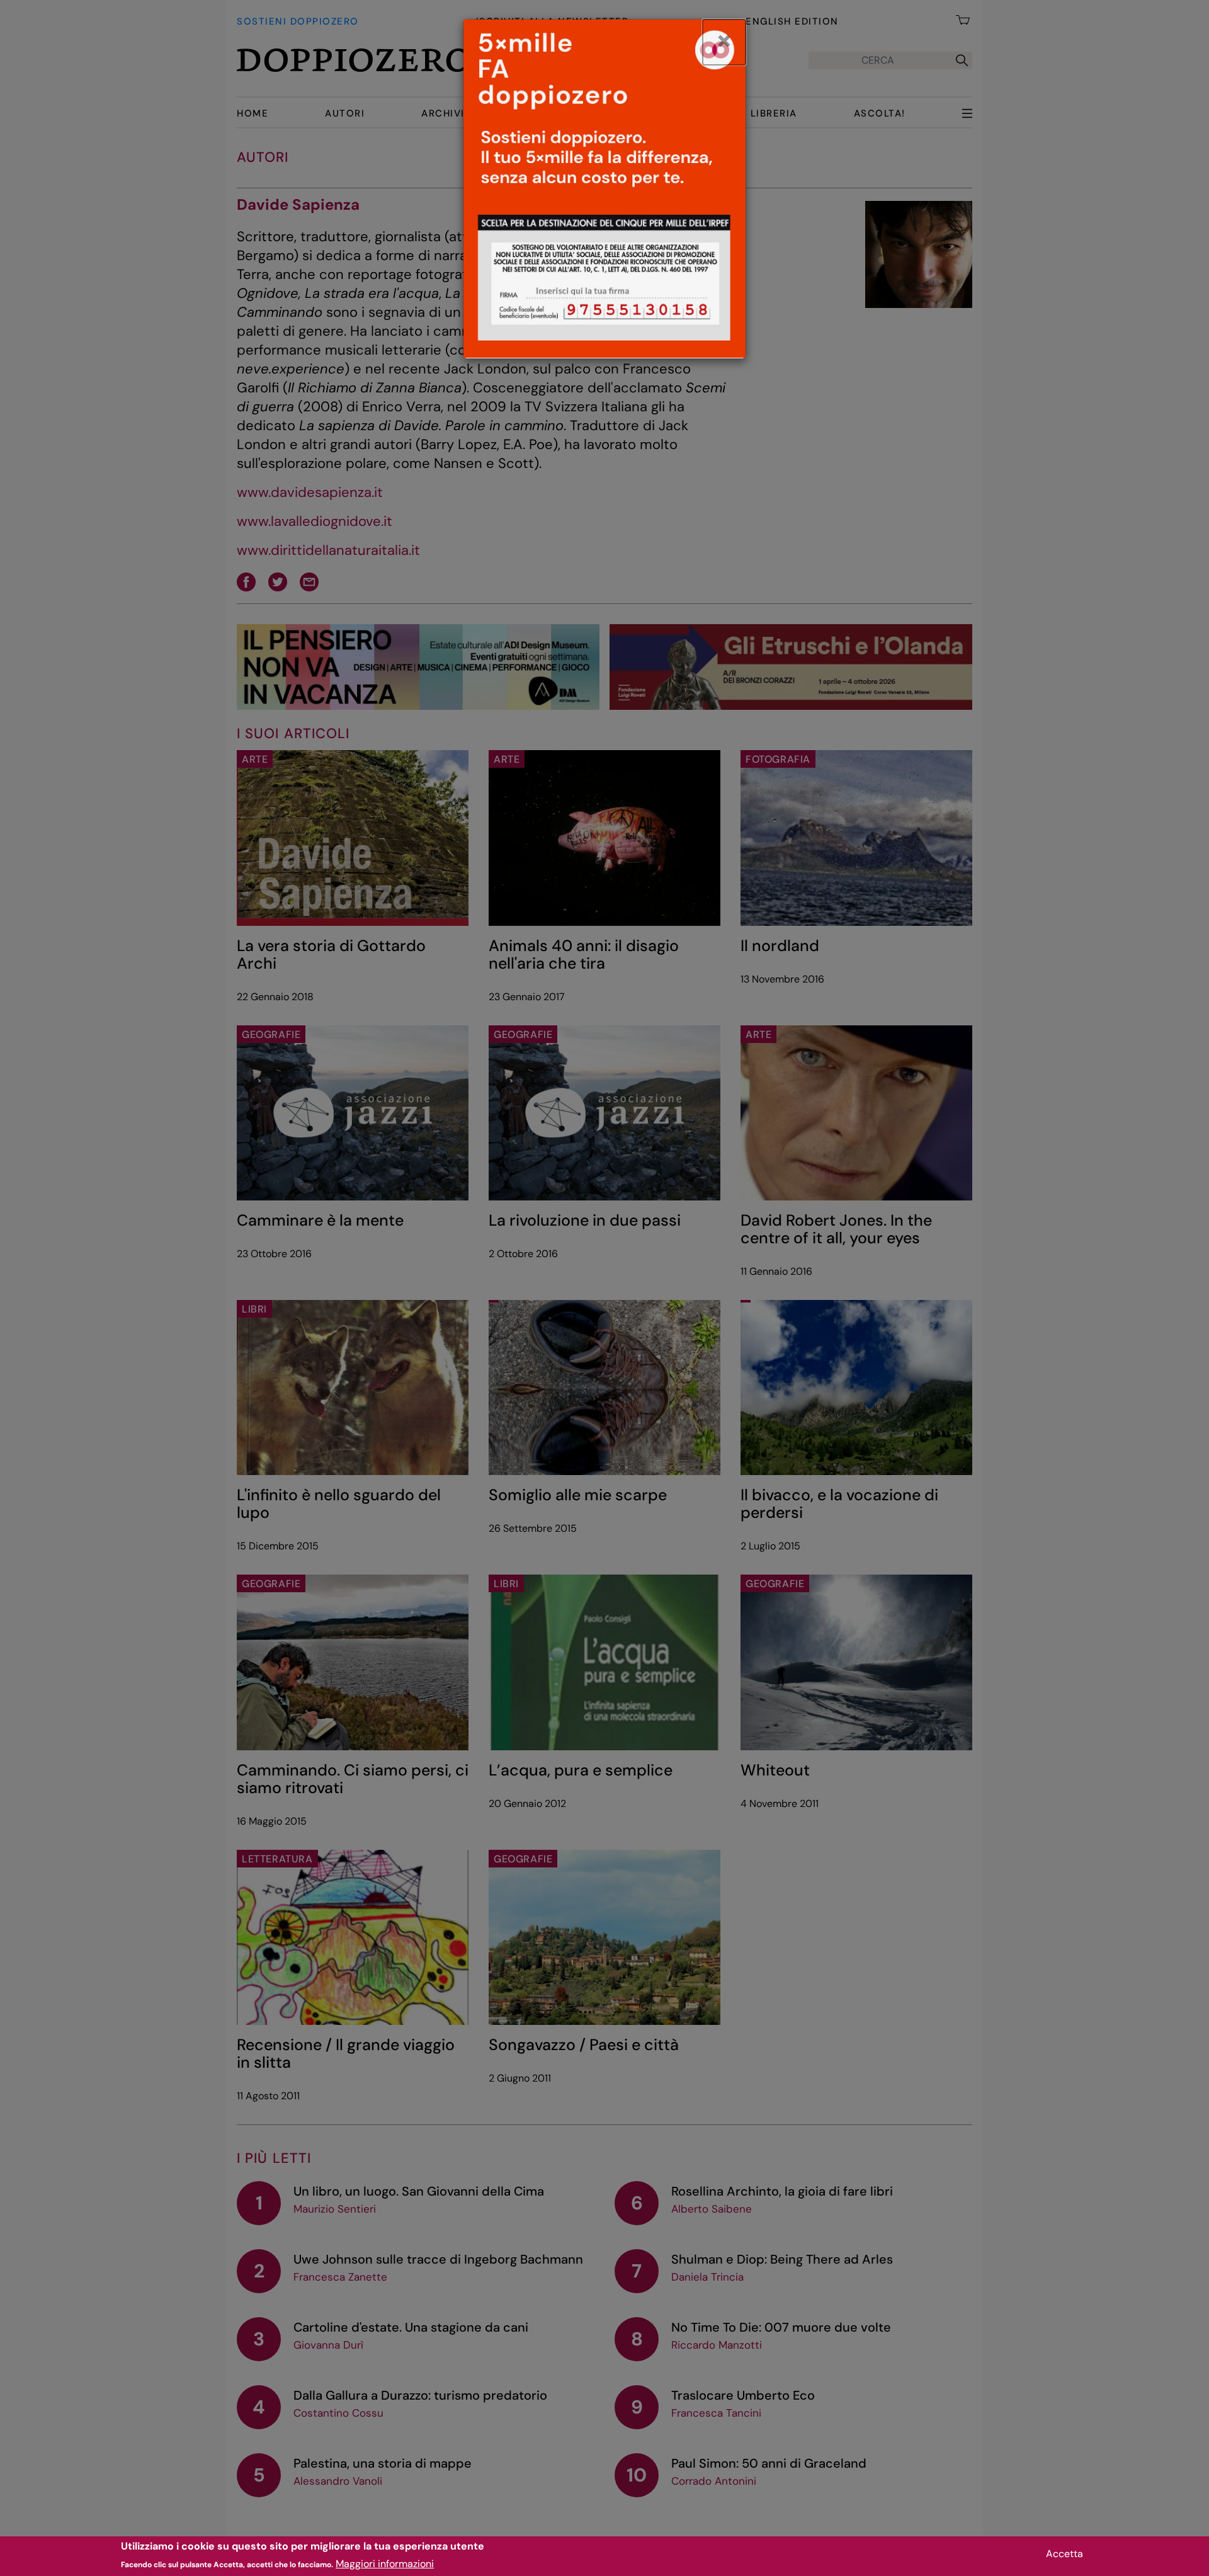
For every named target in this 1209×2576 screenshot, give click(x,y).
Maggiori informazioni (385, 2564)
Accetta (1064, 2554)
